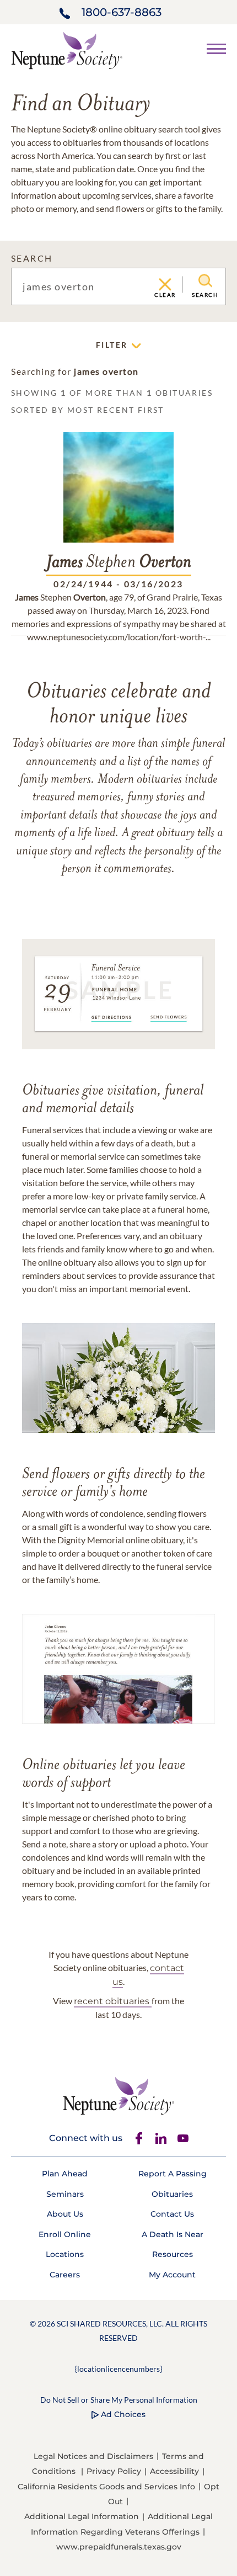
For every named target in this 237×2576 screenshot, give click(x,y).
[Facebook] (139, 2138)
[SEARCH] (205, 281)
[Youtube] (183, 2138)
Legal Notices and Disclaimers (93, 2456)
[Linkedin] (161, 2138)
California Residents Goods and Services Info (106, 2487)
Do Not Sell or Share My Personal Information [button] (119, 2400)
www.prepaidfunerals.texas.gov (119, 2547)
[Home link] (67, 49)
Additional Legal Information (82, 2516)
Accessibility (174, 2471)
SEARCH (32, 258)
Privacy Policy (114, 2471)
